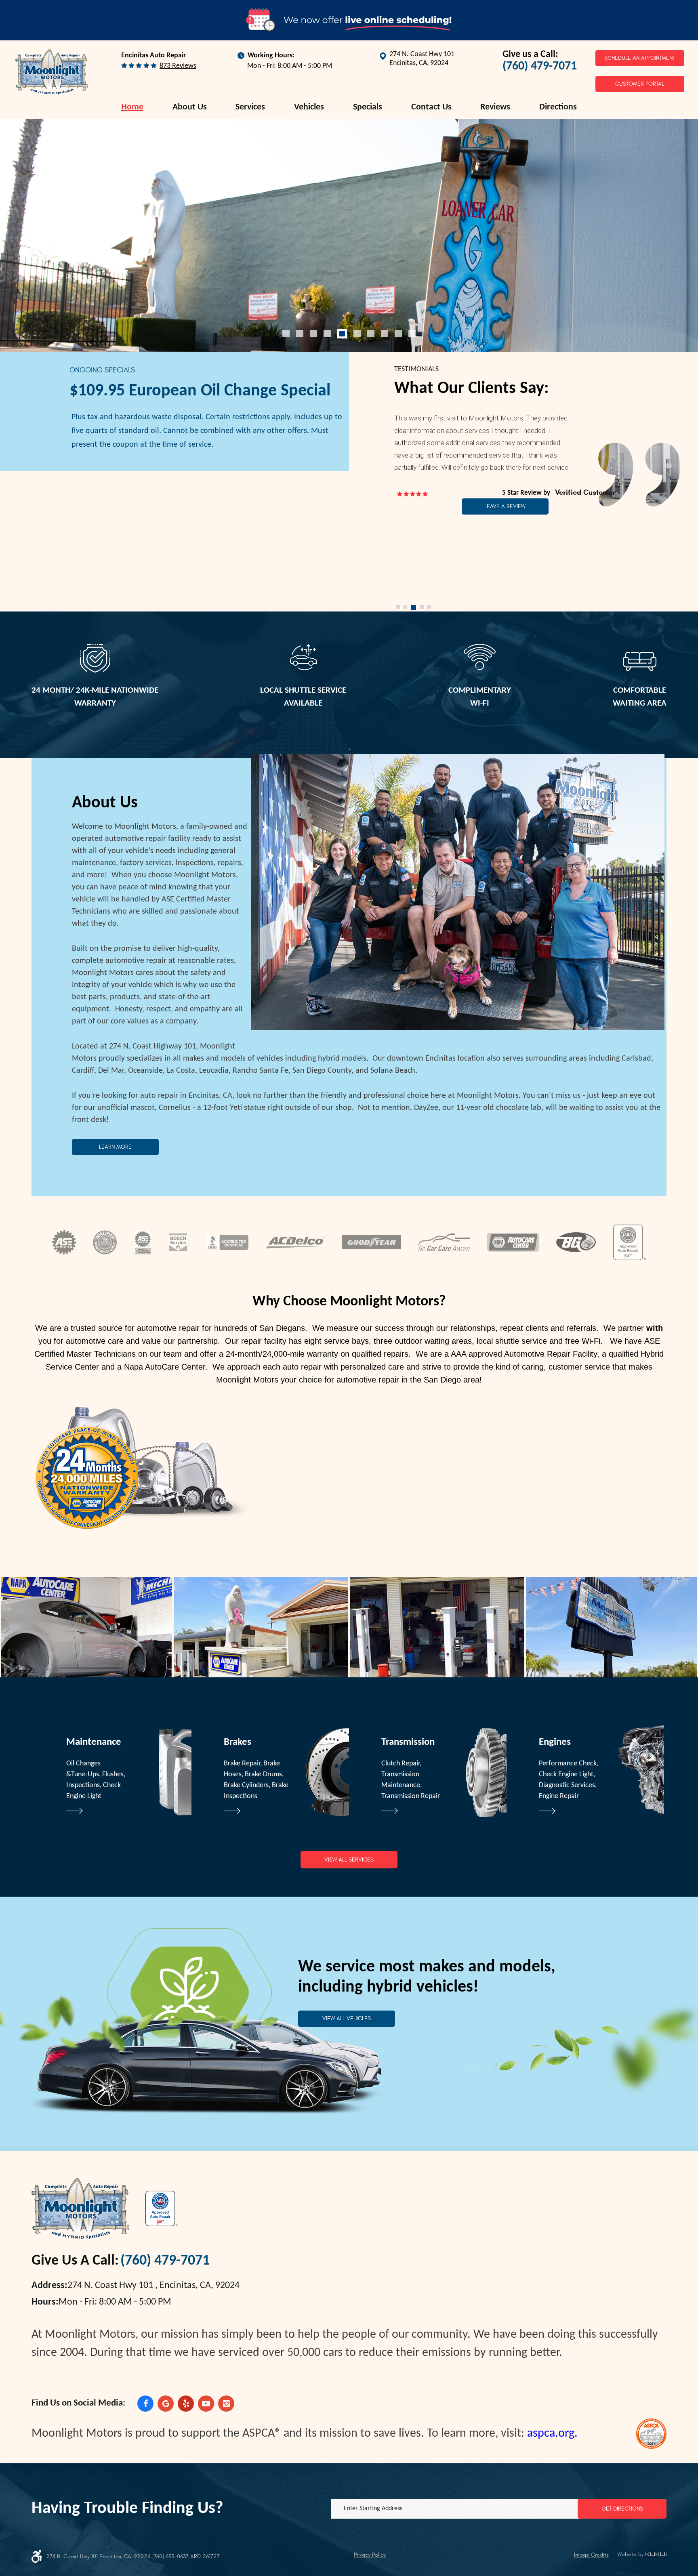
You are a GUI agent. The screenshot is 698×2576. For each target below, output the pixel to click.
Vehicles (309, 107)
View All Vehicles (347, 2018)
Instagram (226, 2404)
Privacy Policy (370, 2555)
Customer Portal (640, 84)
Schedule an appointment (640, 58)
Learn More (115, 1147)
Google (166, 2404)
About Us (190, 107)
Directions (558, 107)
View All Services (349, 1860)
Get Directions (622, 2509)
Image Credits (591, 2555)
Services (250, 107)
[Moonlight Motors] (52, 72)
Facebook (145, 2404)
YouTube (206, 2404)
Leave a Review (505, 506)
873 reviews (178, 66)
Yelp (186, 2404)
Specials (368, 107)
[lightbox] (86, 1627)
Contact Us (431, 107)
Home (132, 107)
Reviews (495, 107)
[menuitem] (132, 107)
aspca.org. (552, 2434)
